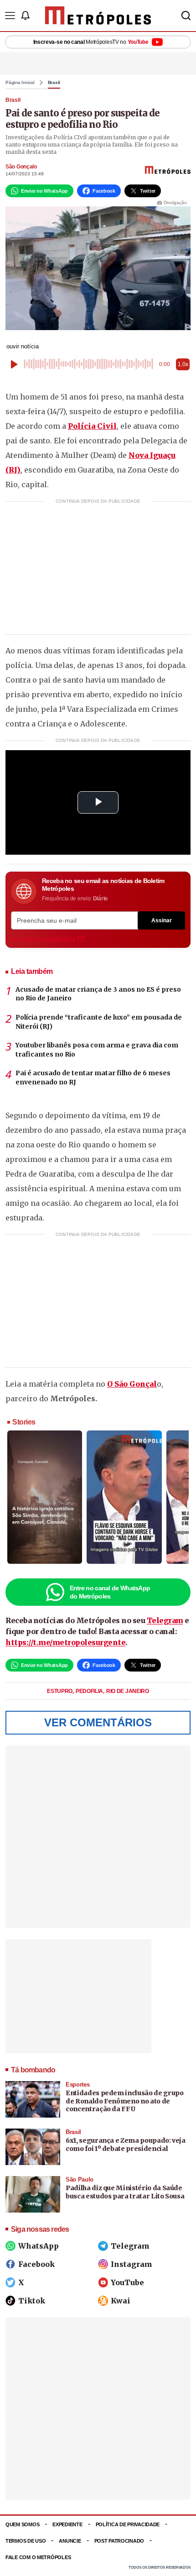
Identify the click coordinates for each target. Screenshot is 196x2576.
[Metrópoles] (98, 16)
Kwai (121, 2301)
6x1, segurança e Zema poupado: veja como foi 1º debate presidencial (126, 2145)
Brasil (54, 83)
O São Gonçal (132, 1384)
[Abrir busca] (186, 16)
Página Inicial (20, 83)
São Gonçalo (21, 167)
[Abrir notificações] (25, 16)
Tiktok (32, 2301)
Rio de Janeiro (128, 1691)
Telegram (165, 1620)
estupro (60, 1691)
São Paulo (80, 2179)
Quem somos (22, 2524)
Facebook (36, 2264)
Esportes (77, 2084)
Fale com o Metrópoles (38, 2557)
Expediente (67, 2524)
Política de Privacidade (128, 2524)
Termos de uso (26, 2541)
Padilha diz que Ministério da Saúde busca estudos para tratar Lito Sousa (125, 2192)
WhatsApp (39, 2246)
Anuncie (70, 2541)
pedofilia (90, 1691)
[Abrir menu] (10, 16)
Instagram (132, 2264)
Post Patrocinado (119, 2541)
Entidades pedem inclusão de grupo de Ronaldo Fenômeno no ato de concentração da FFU (124, 2101)
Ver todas (43, 939)
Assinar (162, 920)
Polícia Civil (92, 426)
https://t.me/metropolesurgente (65, 1642)
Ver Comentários (98, 1722)
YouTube (127, 2282)
